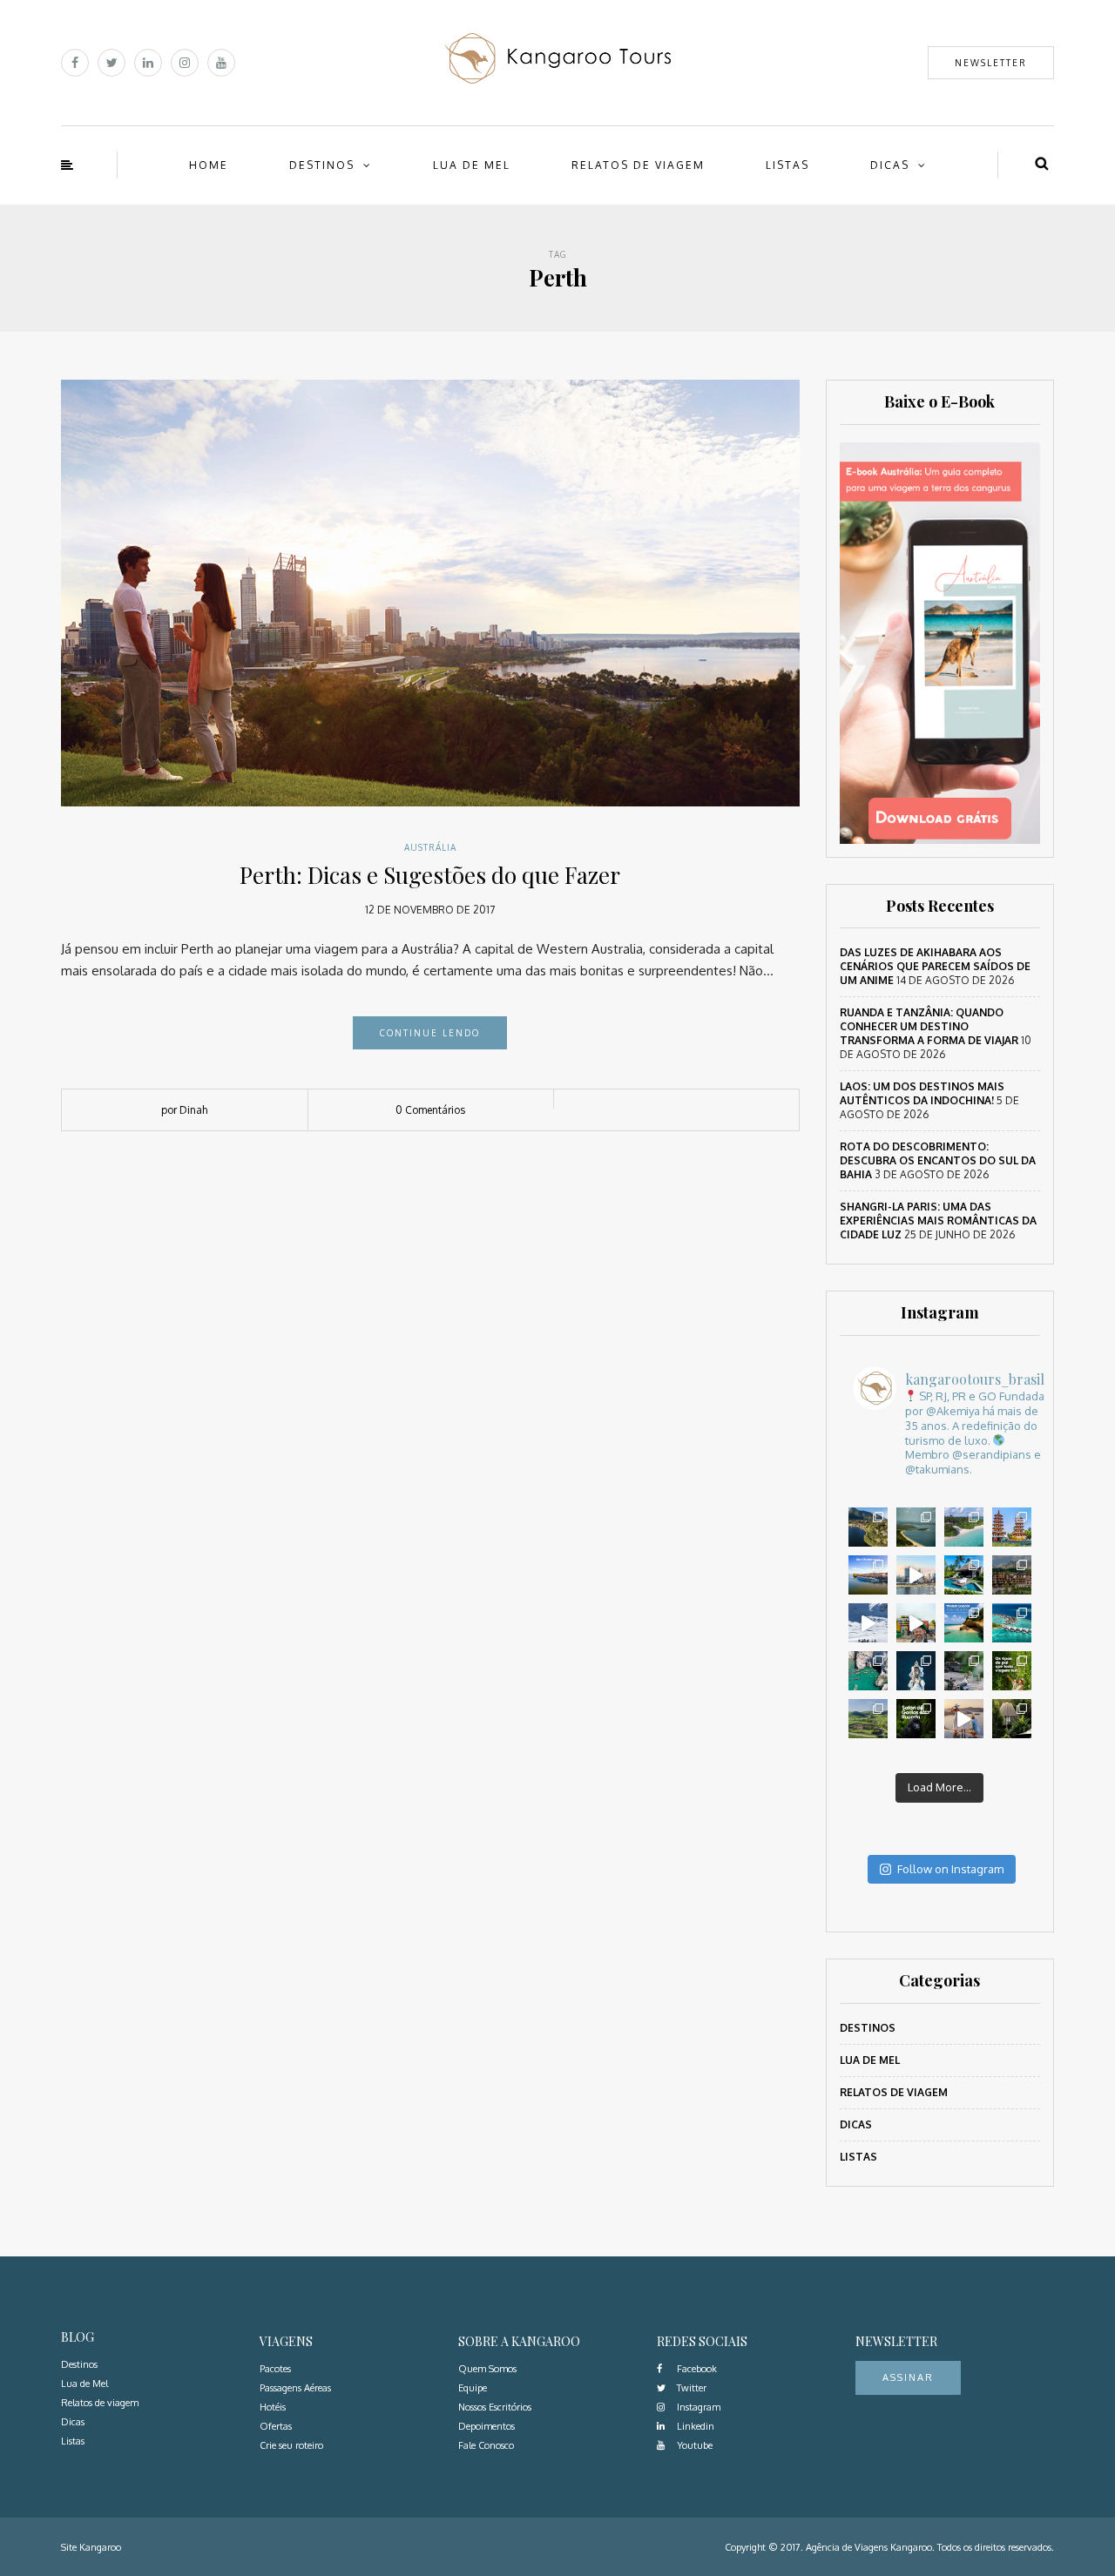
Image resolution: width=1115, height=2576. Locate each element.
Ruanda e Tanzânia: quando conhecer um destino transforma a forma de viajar (929, 1026)
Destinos (322, 165)
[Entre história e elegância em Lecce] (868, 1527)
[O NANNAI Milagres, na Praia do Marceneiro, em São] (964, 1575)
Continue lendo (430, 1033)
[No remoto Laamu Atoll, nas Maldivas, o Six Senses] (964, 1527)
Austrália (430, 847)
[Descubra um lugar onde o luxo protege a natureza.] (964, 1671)
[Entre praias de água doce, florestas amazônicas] (916, 1527)
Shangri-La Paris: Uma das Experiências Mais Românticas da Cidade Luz (938, 1221)
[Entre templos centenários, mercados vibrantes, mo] (1012, 1527)
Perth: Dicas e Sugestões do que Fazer (430, 875)
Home (209, 165)
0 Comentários (430, 1110)
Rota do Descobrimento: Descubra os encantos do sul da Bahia (938, 1160)
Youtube (693, 2445)
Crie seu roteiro (291, 2445)
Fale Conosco (486, 2445)
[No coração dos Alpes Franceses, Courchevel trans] (868, 1623)
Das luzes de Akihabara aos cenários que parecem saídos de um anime (935, 966)
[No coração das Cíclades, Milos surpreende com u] (868, 1671)
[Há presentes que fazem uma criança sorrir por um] (964, 1719)
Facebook (696, 2369)
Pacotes (275, 2369)
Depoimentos (487, 2426)
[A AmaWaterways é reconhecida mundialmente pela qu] (868, 1575)
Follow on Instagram (950, 1869)
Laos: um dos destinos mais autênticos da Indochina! (922, 1093)
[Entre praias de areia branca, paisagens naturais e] (916, 1575)
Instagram (697, 2407)
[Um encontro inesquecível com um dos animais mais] (916, 1719)
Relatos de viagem (638, 165)
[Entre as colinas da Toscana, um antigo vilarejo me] (868, 1719)
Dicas (890, 165)
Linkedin (694, 2426)
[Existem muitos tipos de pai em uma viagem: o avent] (1012, 1671)
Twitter (690, 2388)
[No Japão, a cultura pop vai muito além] (916, 1623)
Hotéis (273, 2407)
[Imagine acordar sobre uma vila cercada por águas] (1012, 1623)
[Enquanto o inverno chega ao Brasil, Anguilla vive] (964, 1623)
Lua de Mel (472, 165)
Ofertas (276, 2426)
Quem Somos (487, 2369)
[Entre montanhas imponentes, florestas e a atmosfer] (1012, 1575)
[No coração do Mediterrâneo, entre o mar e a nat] (916, 1671)
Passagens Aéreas (295, 2388)
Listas (787, 165)
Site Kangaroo (91, 2547)
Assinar (908, 2377)
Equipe (473, 2388)
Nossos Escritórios (495, 2407)
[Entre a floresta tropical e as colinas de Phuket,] (1012, 1719)
